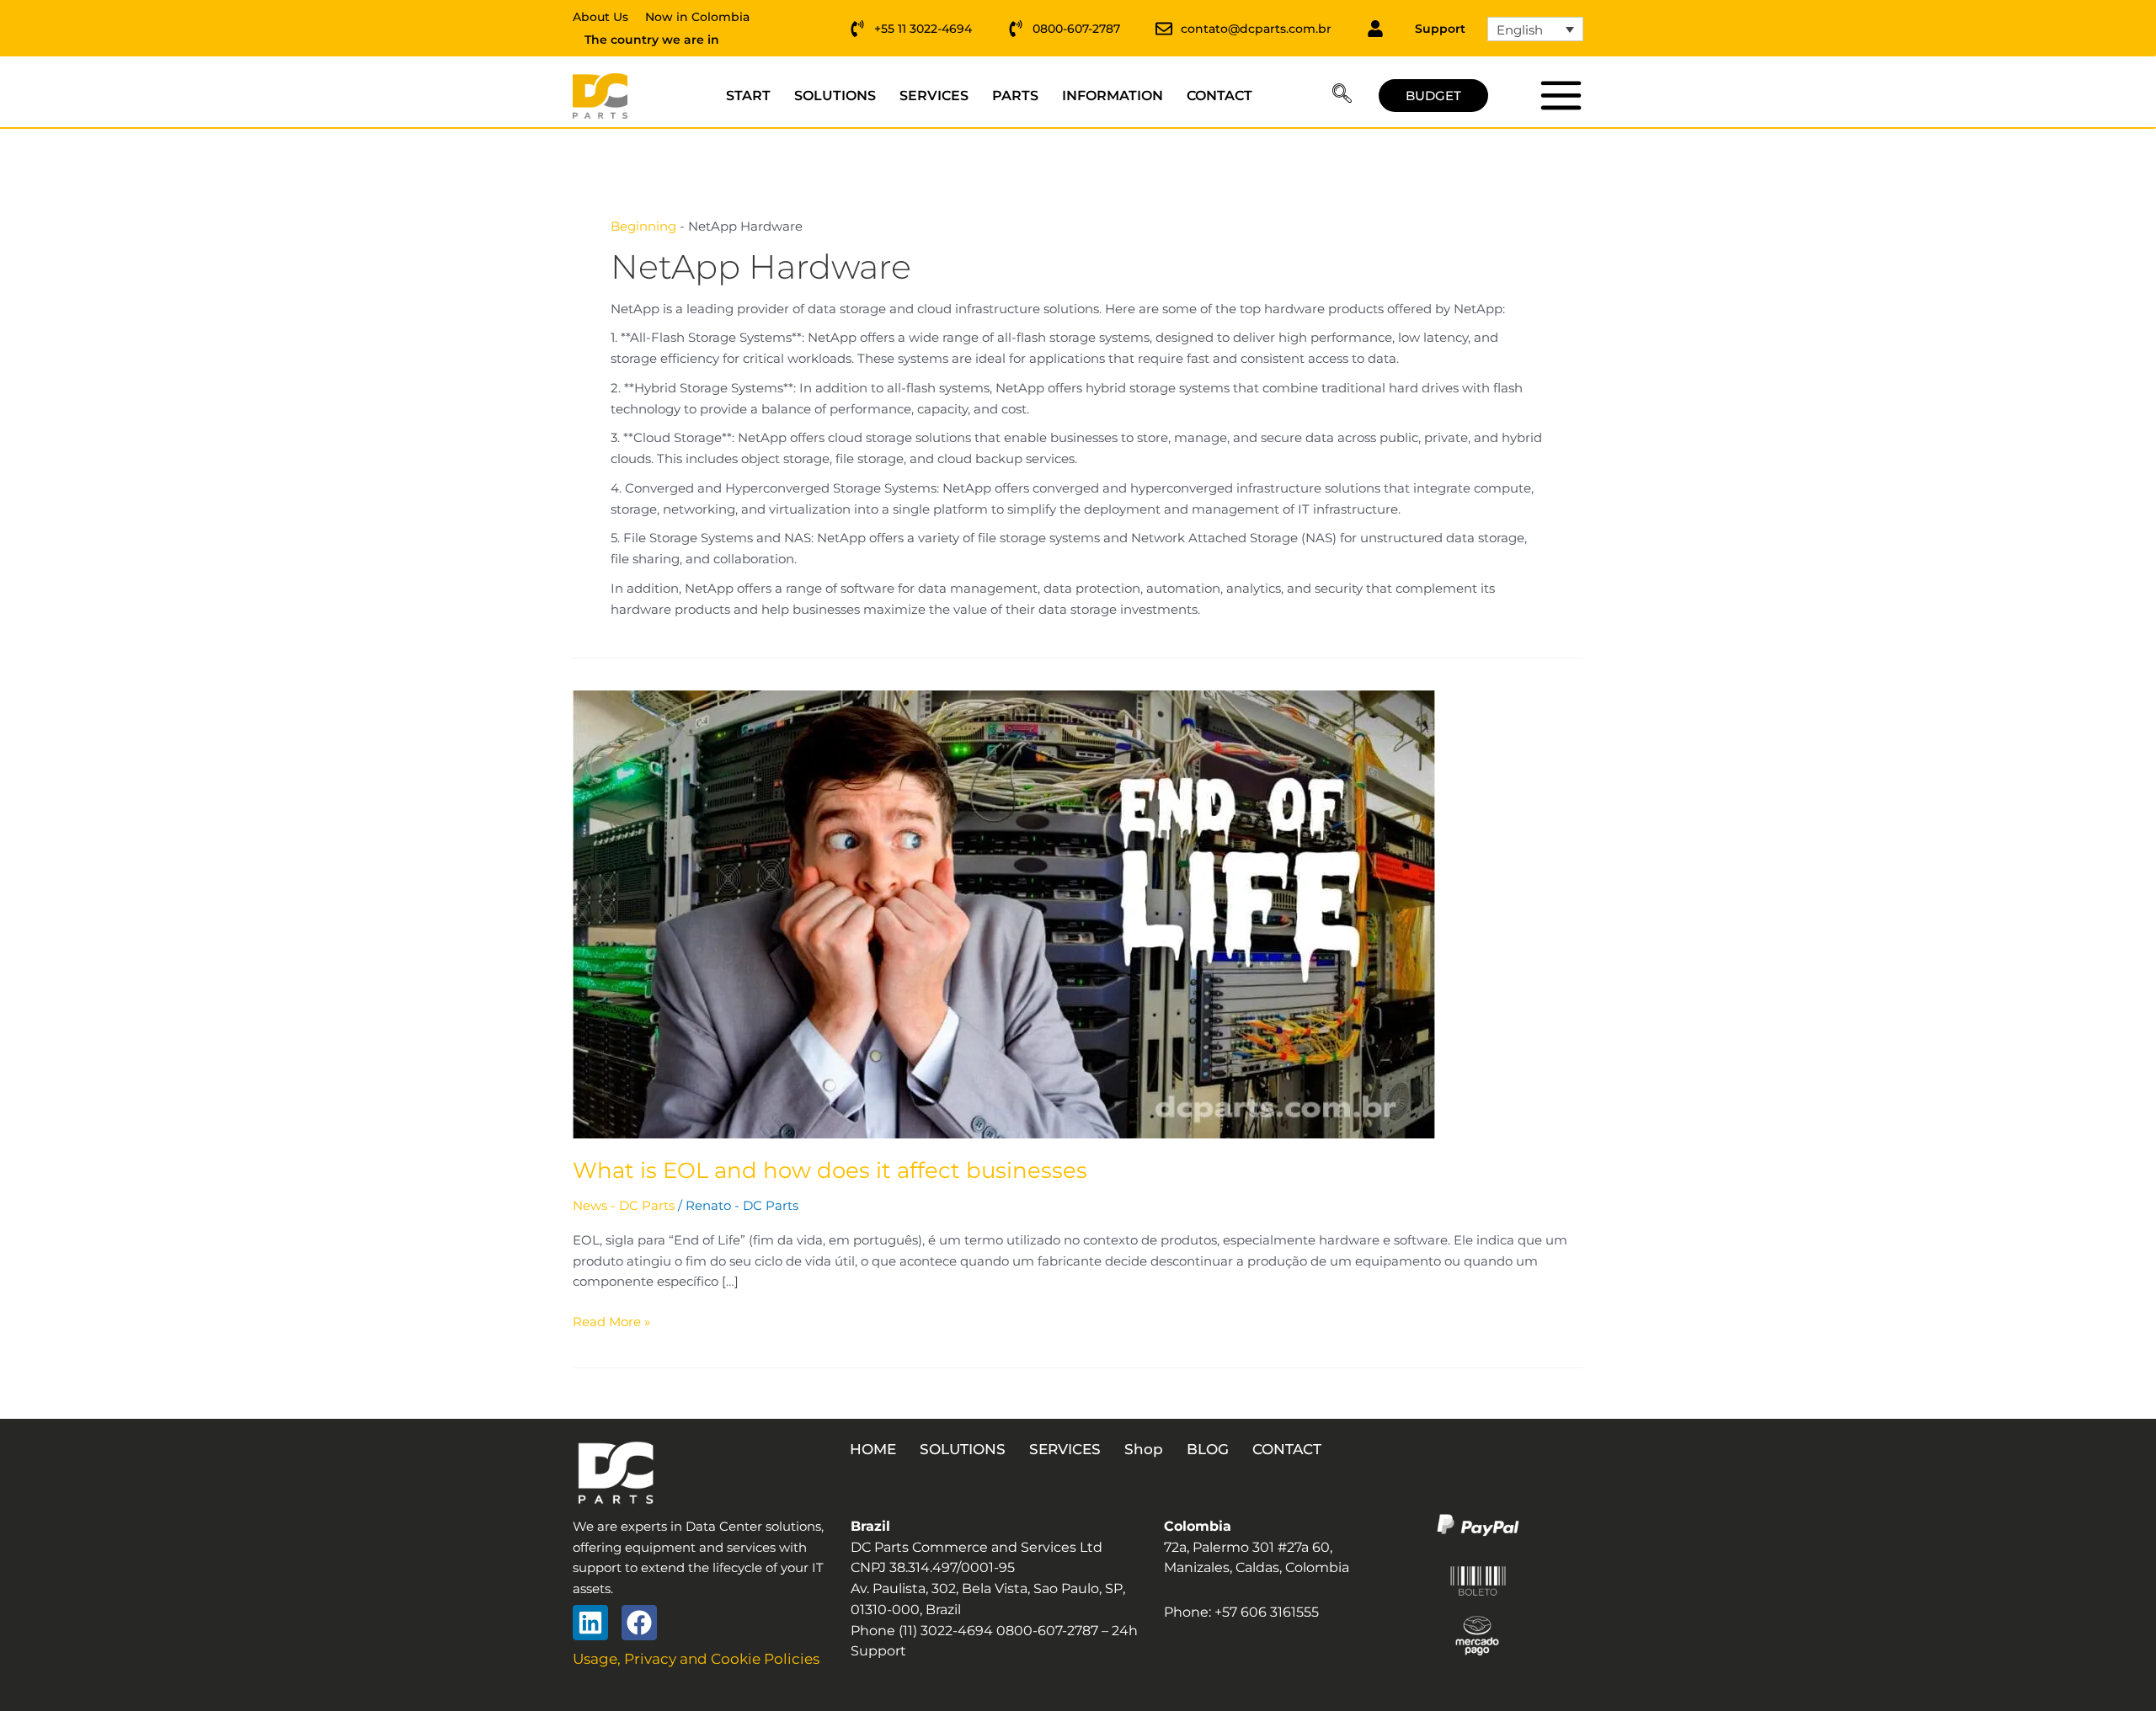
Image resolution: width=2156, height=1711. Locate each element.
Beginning (643, 226)
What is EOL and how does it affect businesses (830, 1170)
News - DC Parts (624, 1205)
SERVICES (934, 96)
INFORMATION (1113, 96)
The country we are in (652, 40)
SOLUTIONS (835, 96)
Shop (1144, 1449)
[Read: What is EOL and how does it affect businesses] (1004, 913)
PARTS (1015, 96)
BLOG (1208, 1449)
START (748, 96)
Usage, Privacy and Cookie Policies (696, 1659)
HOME (873, 1449)
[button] (1342, 96)
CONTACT (1219, 96)
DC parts (1560, 95)
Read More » (611, 1321)
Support (1440, 29)
